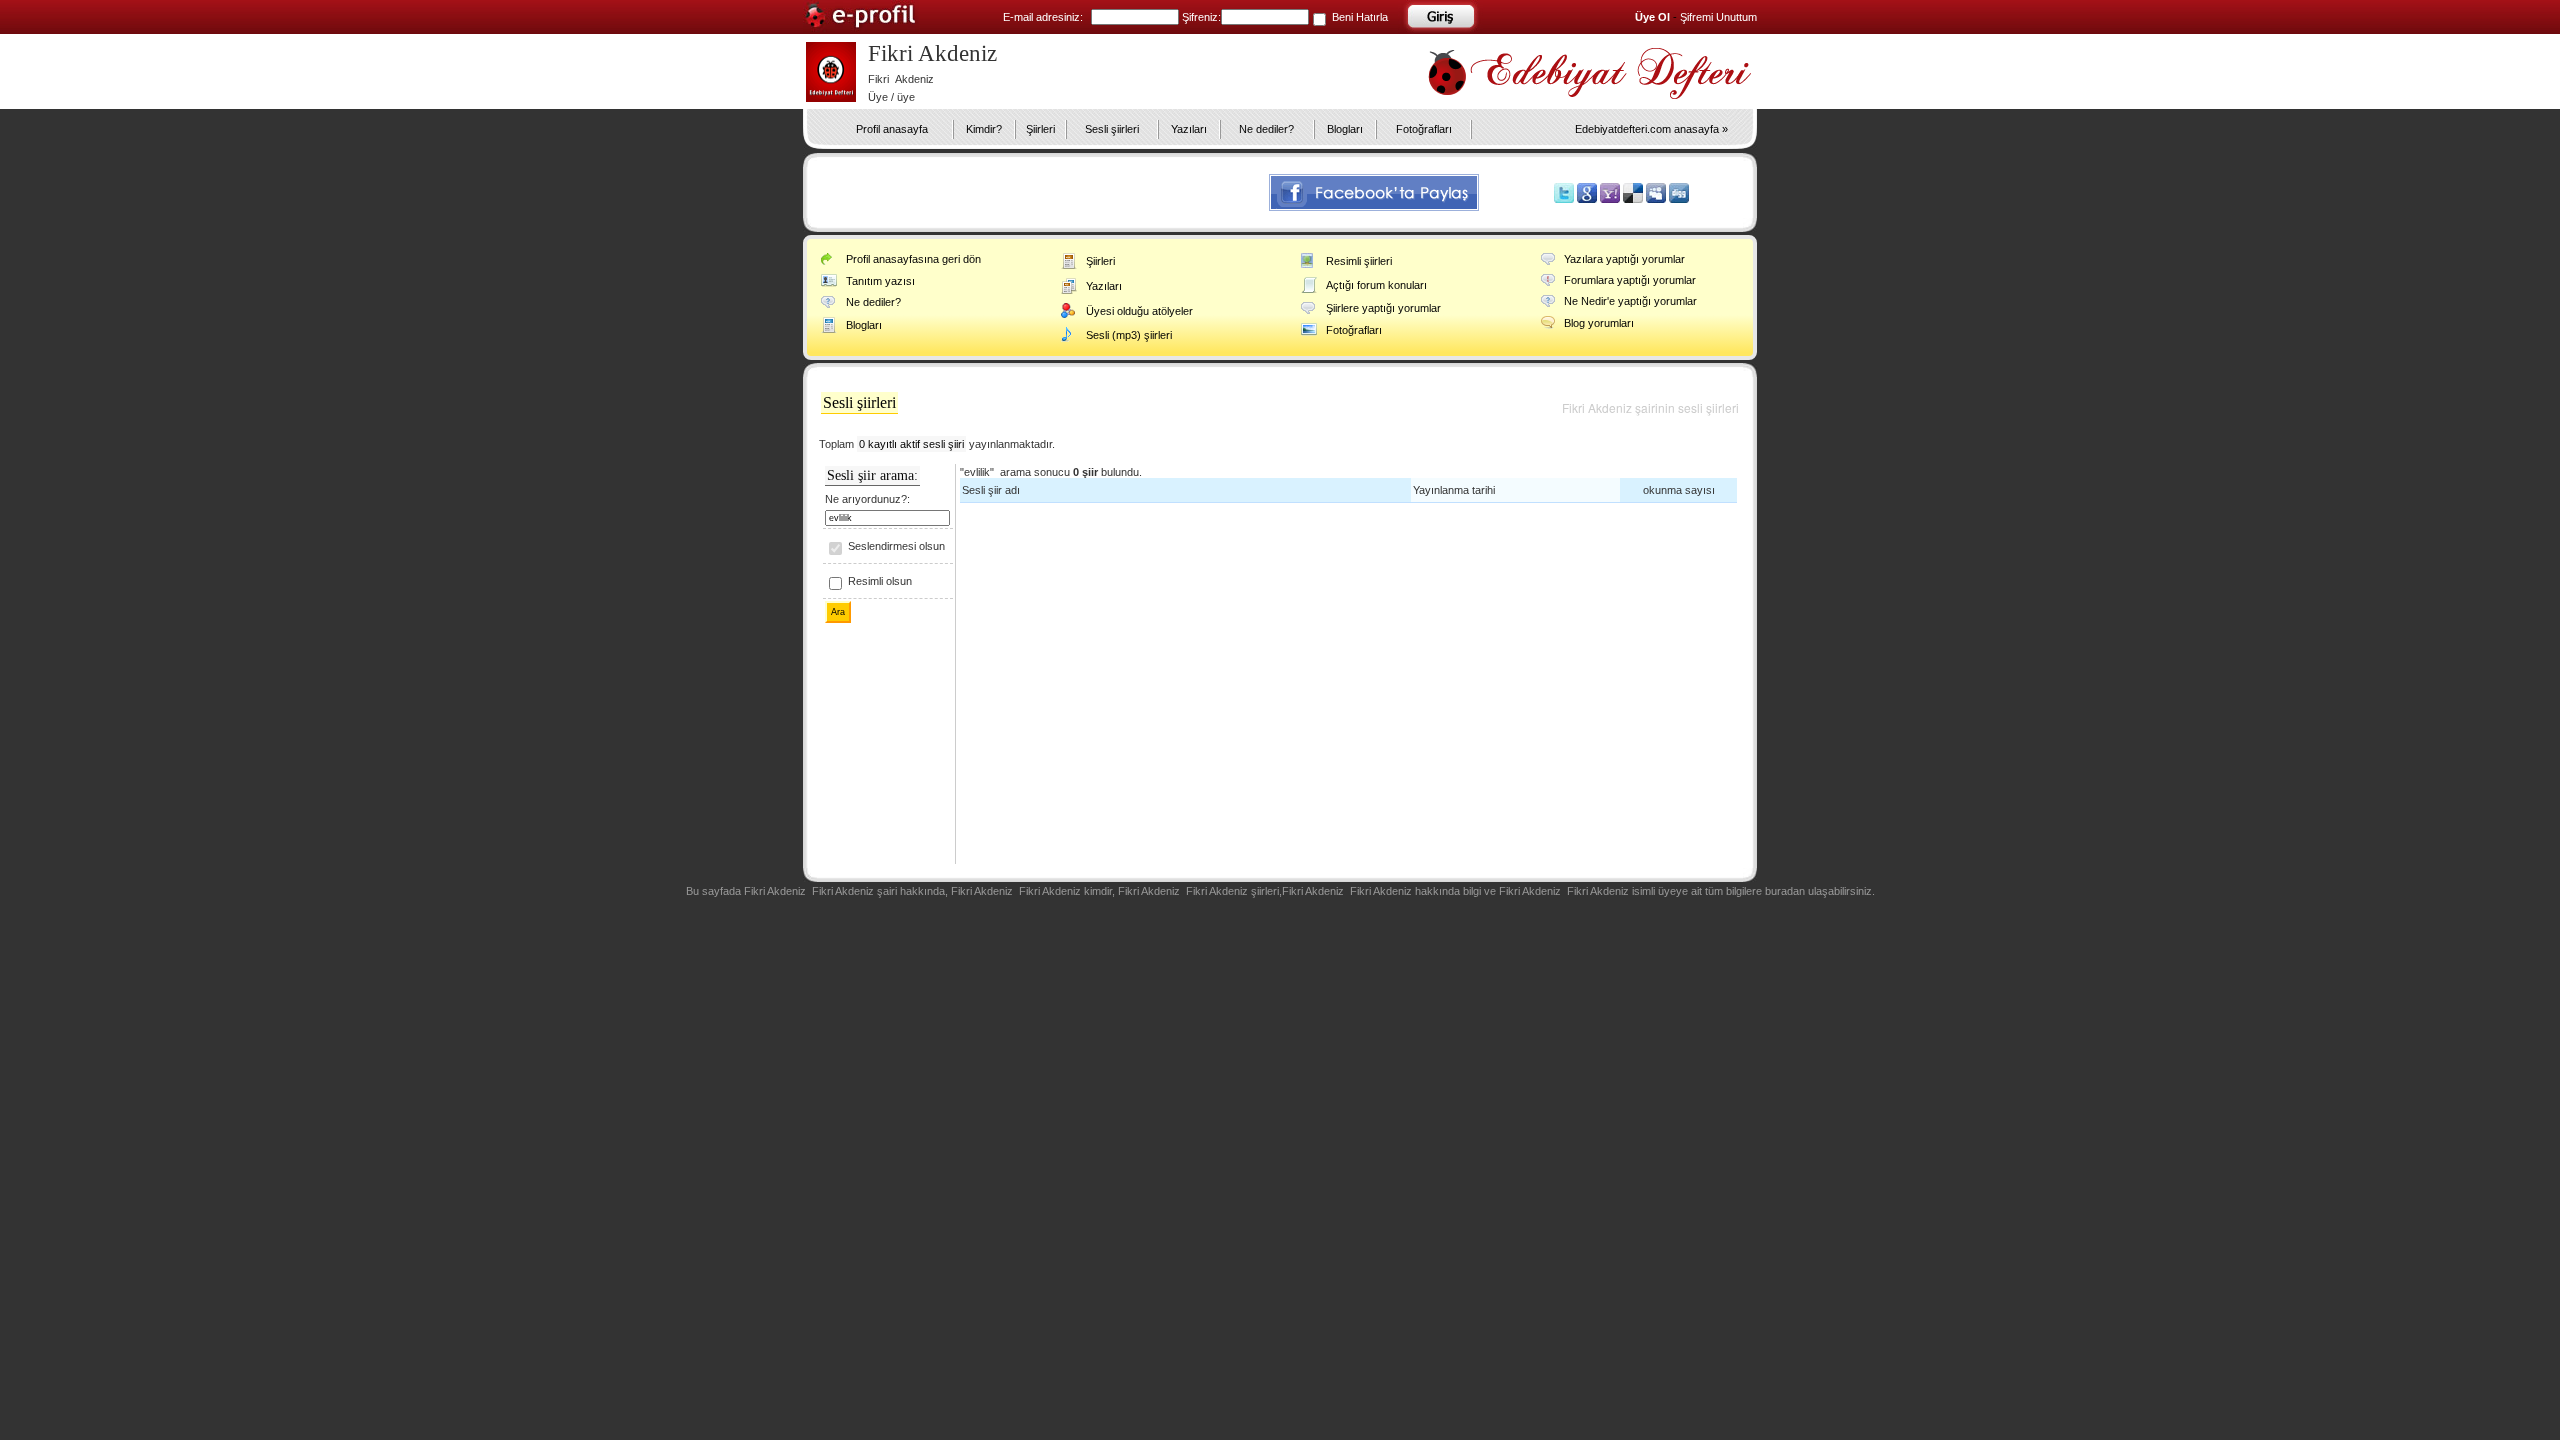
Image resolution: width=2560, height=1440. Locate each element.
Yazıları (1189, 129)
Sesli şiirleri (1112, 129)
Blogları (1345, 129)
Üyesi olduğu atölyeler (1139, 311)
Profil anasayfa (892, 129)
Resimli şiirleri (1359, 261)
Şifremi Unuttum (1718, 17)
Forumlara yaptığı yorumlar (1630, 280)
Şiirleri (1040, 129)
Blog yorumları (1599, 323)
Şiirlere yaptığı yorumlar (1383, 308)
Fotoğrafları (1424, 129)
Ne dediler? (1266, 129)
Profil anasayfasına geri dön (913, 259)
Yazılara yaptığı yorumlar (1624, 259)
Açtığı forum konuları (1376, 285)
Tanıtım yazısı (880, 281)
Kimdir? (984, 129)
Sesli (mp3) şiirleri (1129, 335)
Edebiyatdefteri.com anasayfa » (1651, 129)
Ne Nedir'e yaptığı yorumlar (1630, 301)
